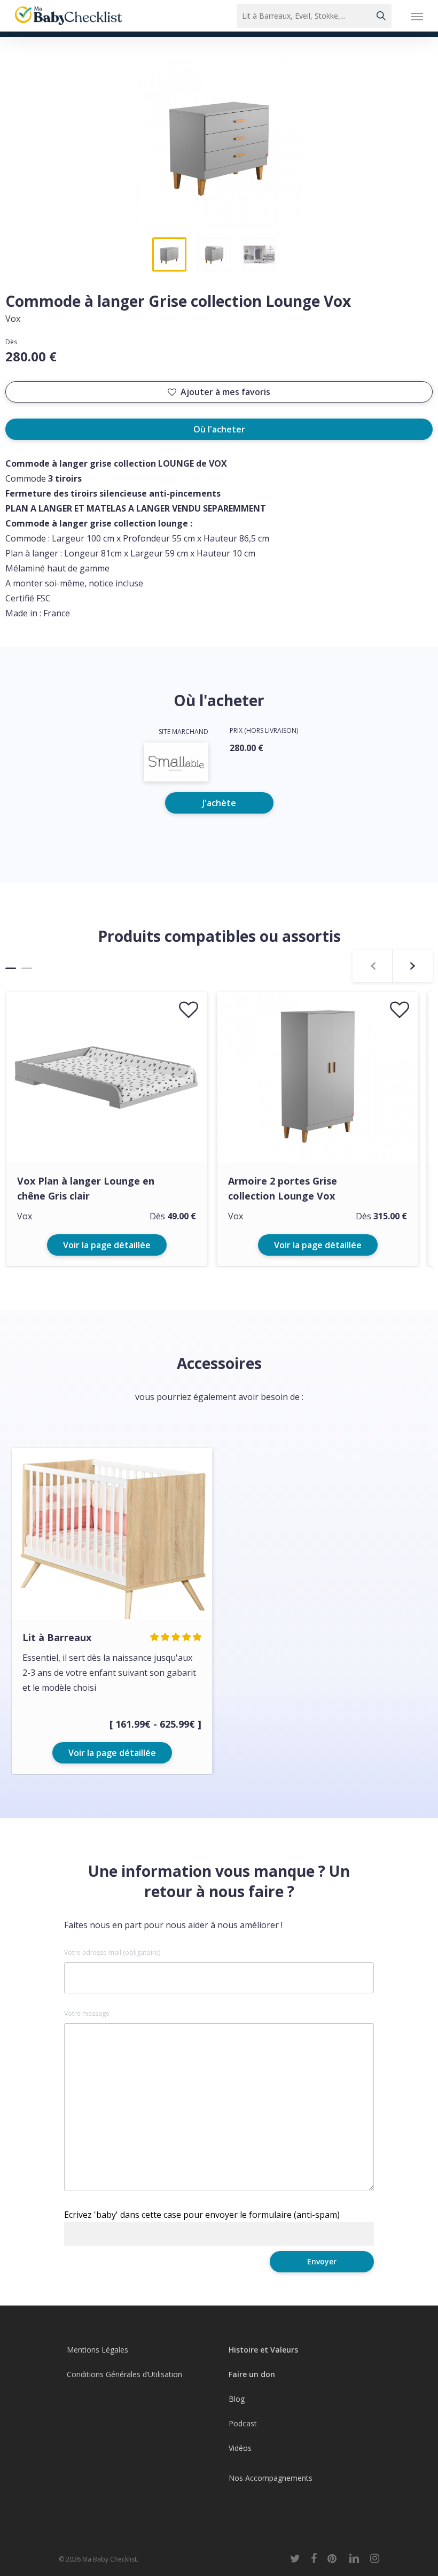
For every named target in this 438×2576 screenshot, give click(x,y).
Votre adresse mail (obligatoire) (112, 1953)
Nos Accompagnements (271, 2478)
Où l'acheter (219, 429)
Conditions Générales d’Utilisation (124, 2374)
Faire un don (252, 2374)
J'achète (219, 803)
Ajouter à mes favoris (225, 392)
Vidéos (240, 2448)
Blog (237, 2399)
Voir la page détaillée (107, 1245)
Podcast (243, 2423)
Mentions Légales (97, 2350)
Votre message (87, 2014)
